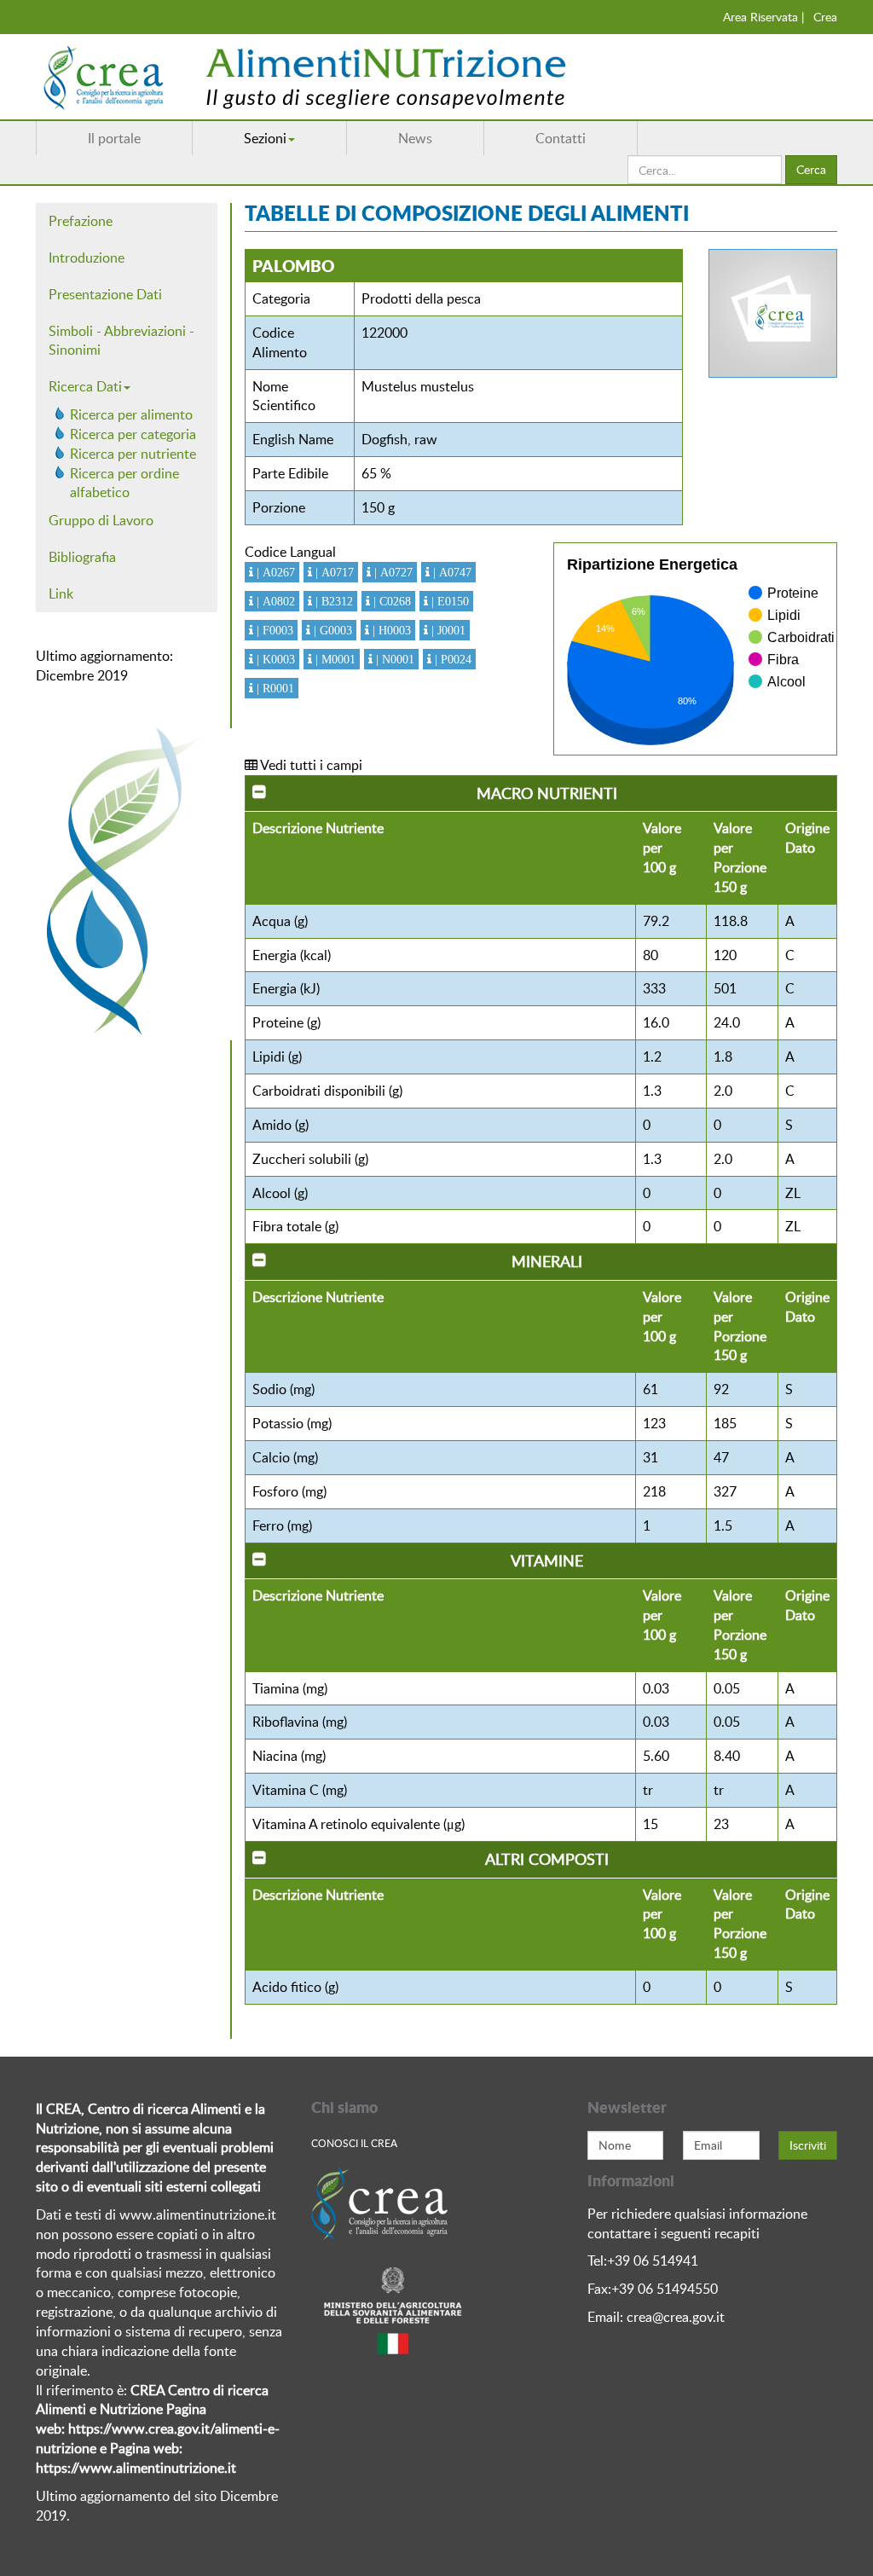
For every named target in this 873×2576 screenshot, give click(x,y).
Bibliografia (82, 557)
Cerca (811, 169)
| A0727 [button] (392, 572)
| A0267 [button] (274, 572)
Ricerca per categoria (133, 434)
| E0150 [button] (448, 601)
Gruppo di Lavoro (101, 520)
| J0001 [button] (447, 630)
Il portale (114, 138)
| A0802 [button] (274, 601)
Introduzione (87, 258)
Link (61, 593)
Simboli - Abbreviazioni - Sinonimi (121, 341)
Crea (825, 17)
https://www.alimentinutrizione (130, 2468)
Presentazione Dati (105, 294)
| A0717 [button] (333, 572)
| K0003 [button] (274, 659)
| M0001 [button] (334, 659)
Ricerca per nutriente (133, 454)
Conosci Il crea (354, 2143)
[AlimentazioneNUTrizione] (356, 77)
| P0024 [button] (451, 659)
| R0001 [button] (274, 688)
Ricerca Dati (85, 386)
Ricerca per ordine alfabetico (124, 483)
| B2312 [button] (332, 601)
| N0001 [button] (393, 659)
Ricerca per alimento (131, 414)
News (415, 138)
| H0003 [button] (390, 630)
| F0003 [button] (273, 630)
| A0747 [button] (451, 572)
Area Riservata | (764, 17)
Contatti (561, 138)
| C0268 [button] (390, 601)
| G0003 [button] (331, 630)
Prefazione (81, 221)
